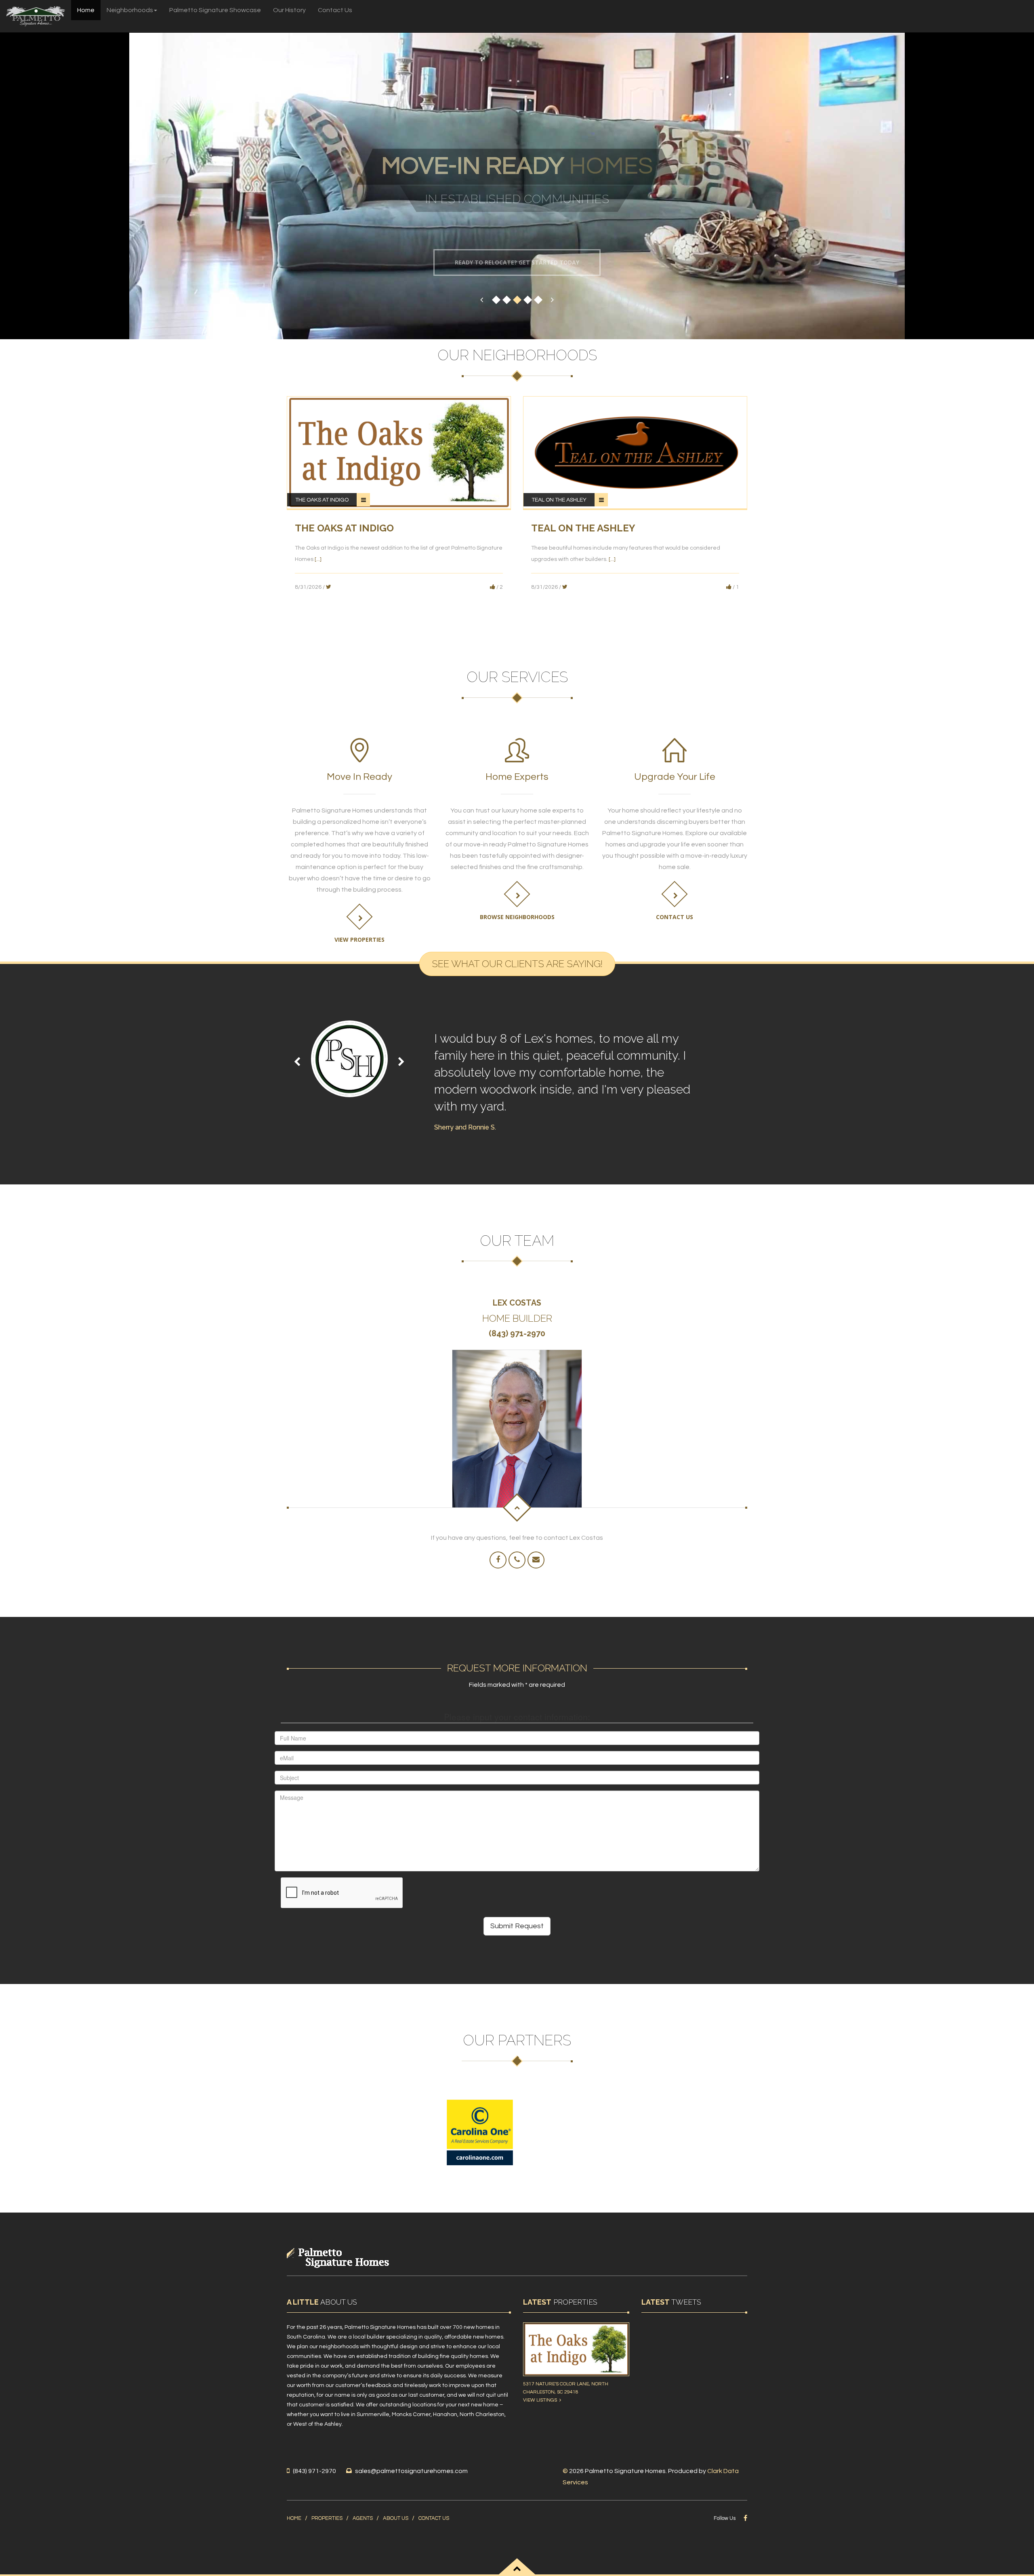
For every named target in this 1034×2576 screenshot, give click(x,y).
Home (86, 10)
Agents (363, 2518)
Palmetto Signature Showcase (215, 10)
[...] (318, 559)
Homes (517, 173)
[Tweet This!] (329, 586)
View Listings (541, 2400)
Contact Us (335, 10)
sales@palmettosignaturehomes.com (411, 2471)
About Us (396, 2518)
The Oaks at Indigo (322, 500)
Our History (289, 10)
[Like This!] (493, 586)
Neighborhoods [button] (130, 10)
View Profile (514, 1443)
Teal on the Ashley (559, 500)
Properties (327, 2518)
